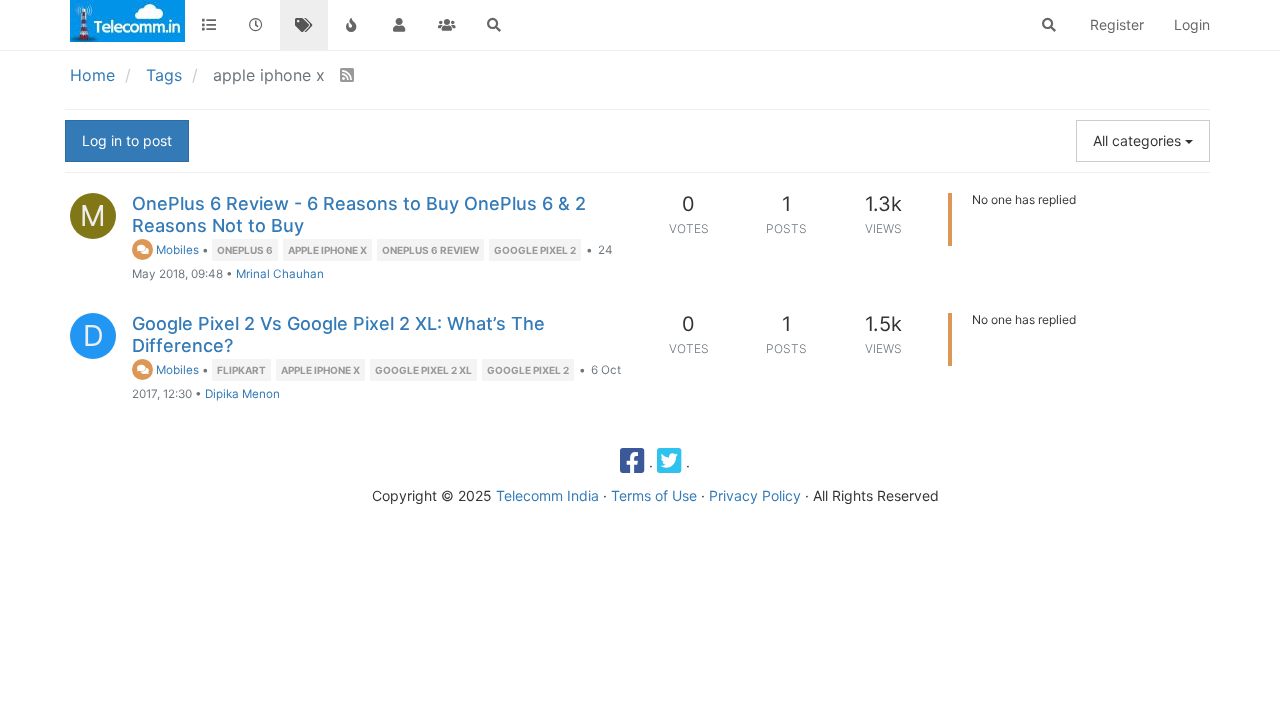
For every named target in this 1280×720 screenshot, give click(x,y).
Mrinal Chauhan (280, 274)
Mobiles (176, 250)
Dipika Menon (242, 394)
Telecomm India (547, 495)
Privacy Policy (755, 495)
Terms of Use (654, 495)
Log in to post (127, 140)
